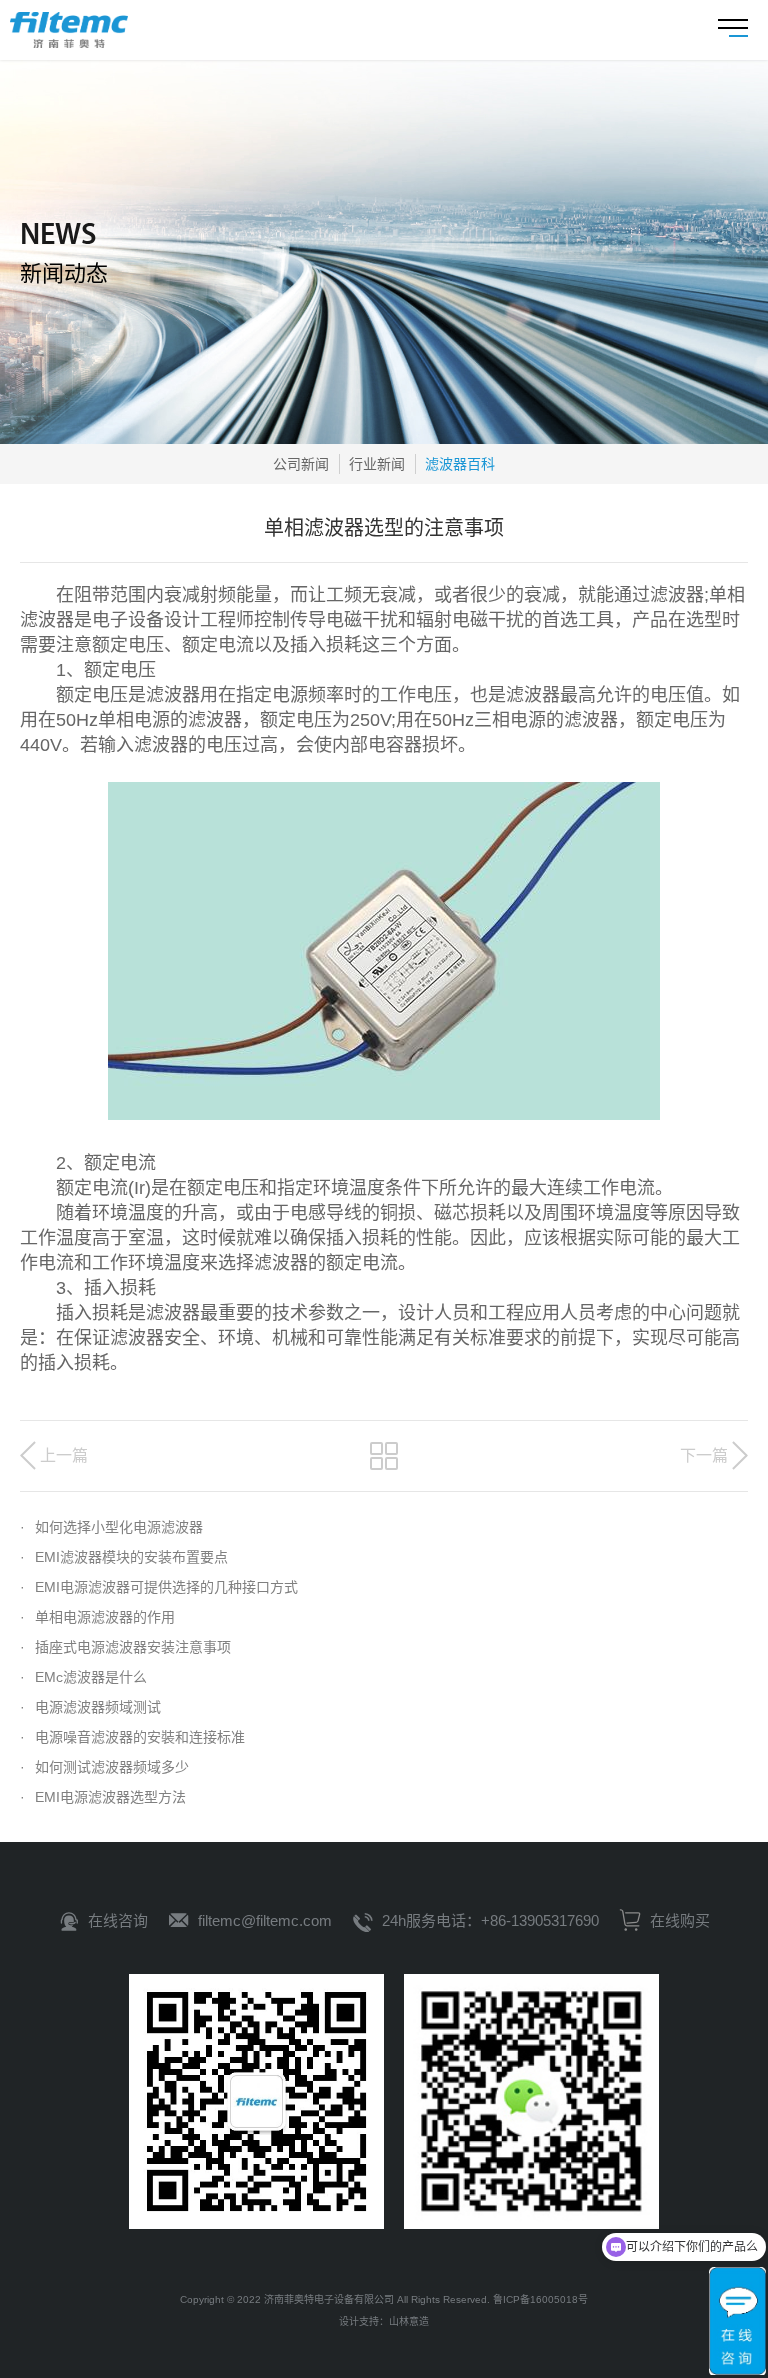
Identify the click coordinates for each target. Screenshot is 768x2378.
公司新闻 (301, 464)
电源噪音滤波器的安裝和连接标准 (132, 1737)
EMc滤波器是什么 (83, 1677)
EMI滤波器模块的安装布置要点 (124, 1557)
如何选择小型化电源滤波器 (111, 1527)
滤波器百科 (460, 464)
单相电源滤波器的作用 (97, 1617)
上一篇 (64, 1455)
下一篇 (704, 1455)
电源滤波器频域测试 (90, 1707)
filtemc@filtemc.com (265, 1920)
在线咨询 (118, 1920)
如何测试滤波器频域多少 (104, 1767)
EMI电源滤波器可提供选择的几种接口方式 (159, 1587)
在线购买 (678, 1920)
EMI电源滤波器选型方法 (103, 1797)
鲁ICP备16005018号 (540, 2299)
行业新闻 (377, 464)
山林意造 (409, 2321)
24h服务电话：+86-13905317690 (490, 1920)
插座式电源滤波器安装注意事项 (125, 1647)
